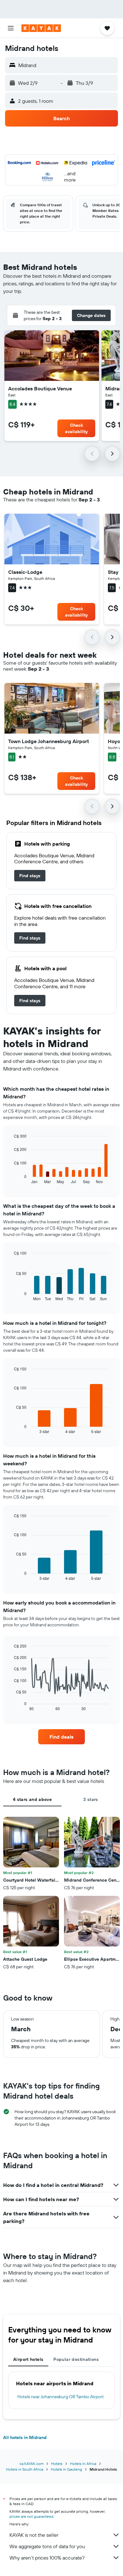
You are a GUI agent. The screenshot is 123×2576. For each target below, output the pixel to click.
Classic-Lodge (25, 572)
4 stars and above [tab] (32, 1799)
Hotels (57, 2464)
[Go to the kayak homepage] (41, 28)
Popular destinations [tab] (76, 2359)
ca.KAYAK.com (32, 2464)
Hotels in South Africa (25, 2469)
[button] (11, 28)
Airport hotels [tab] (28, 2359)
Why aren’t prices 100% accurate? (47, 2558)
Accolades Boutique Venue (40, 388)
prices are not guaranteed (31, 2516)
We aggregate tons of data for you (47, 2546)
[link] (30, 876)
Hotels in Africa (83, 2464)
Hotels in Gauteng (66, 2469)
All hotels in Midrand (25, 2437)
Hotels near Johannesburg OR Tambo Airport (61, 2397)
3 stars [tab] (91, 1799)
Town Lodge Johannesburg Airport (49, 741)
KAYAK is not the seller (34, 2535)
